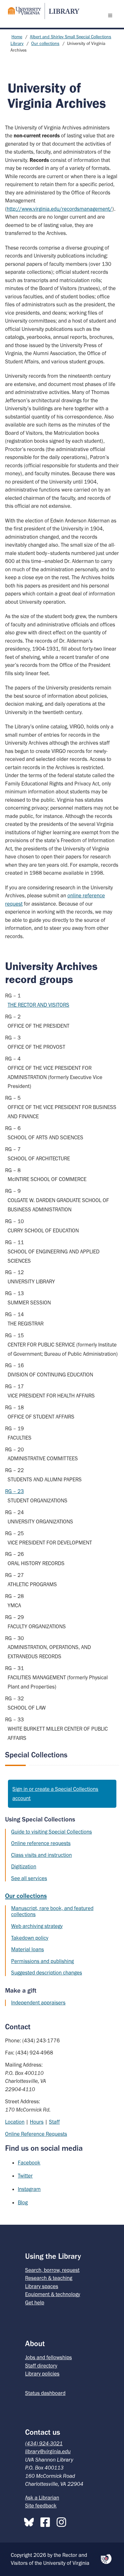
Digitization (24, 1866)
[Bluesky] (31, 2521)
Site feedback (41, 2506)
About (35, 2343)
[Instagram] (63, 2521)
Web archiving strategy (37, 1926)
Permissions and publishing (42, 1961)
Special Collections (36, 1755)
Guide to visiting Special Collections (52, 1832)
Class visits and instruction (41, 1855)
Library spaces (42, 2286)
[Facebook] (47, 2521)
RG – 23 (14, 1491)
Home (17, 37)
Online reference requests (41, 1843)
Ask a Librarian (42, 2498)
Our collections (45, 44)
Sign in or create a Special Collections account (55, 1794)
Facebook (29, 2163)
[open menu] (112, 15)
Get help (35, 2302)
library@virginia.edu (48, 2451)
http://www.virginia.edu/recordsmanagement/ (59, 209)
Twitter (25, 2176)
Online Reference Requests (36, 2134)
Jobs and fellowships (48, 2357)
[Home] (41, 11)
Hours (37, 2122)
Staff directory (41, 2366)
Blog (23, 2202)
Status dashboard (45, 2393)
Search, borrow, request (52, 2270)
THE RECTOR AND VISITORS (38, 1005)
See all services (29, 1878)
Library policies (42, 2374)
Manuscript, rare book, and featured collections (52, 1911)
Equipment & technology (53, 2294)
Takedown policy (30, 1938)
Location (15, 2122)
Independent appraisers (38, 2003)
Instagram (29, 2189)
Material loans (28, 1949)
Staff (54, 2122)
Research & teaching (49, 2278)
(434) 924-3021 (44, 2443)
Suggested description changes (47, 1973)
